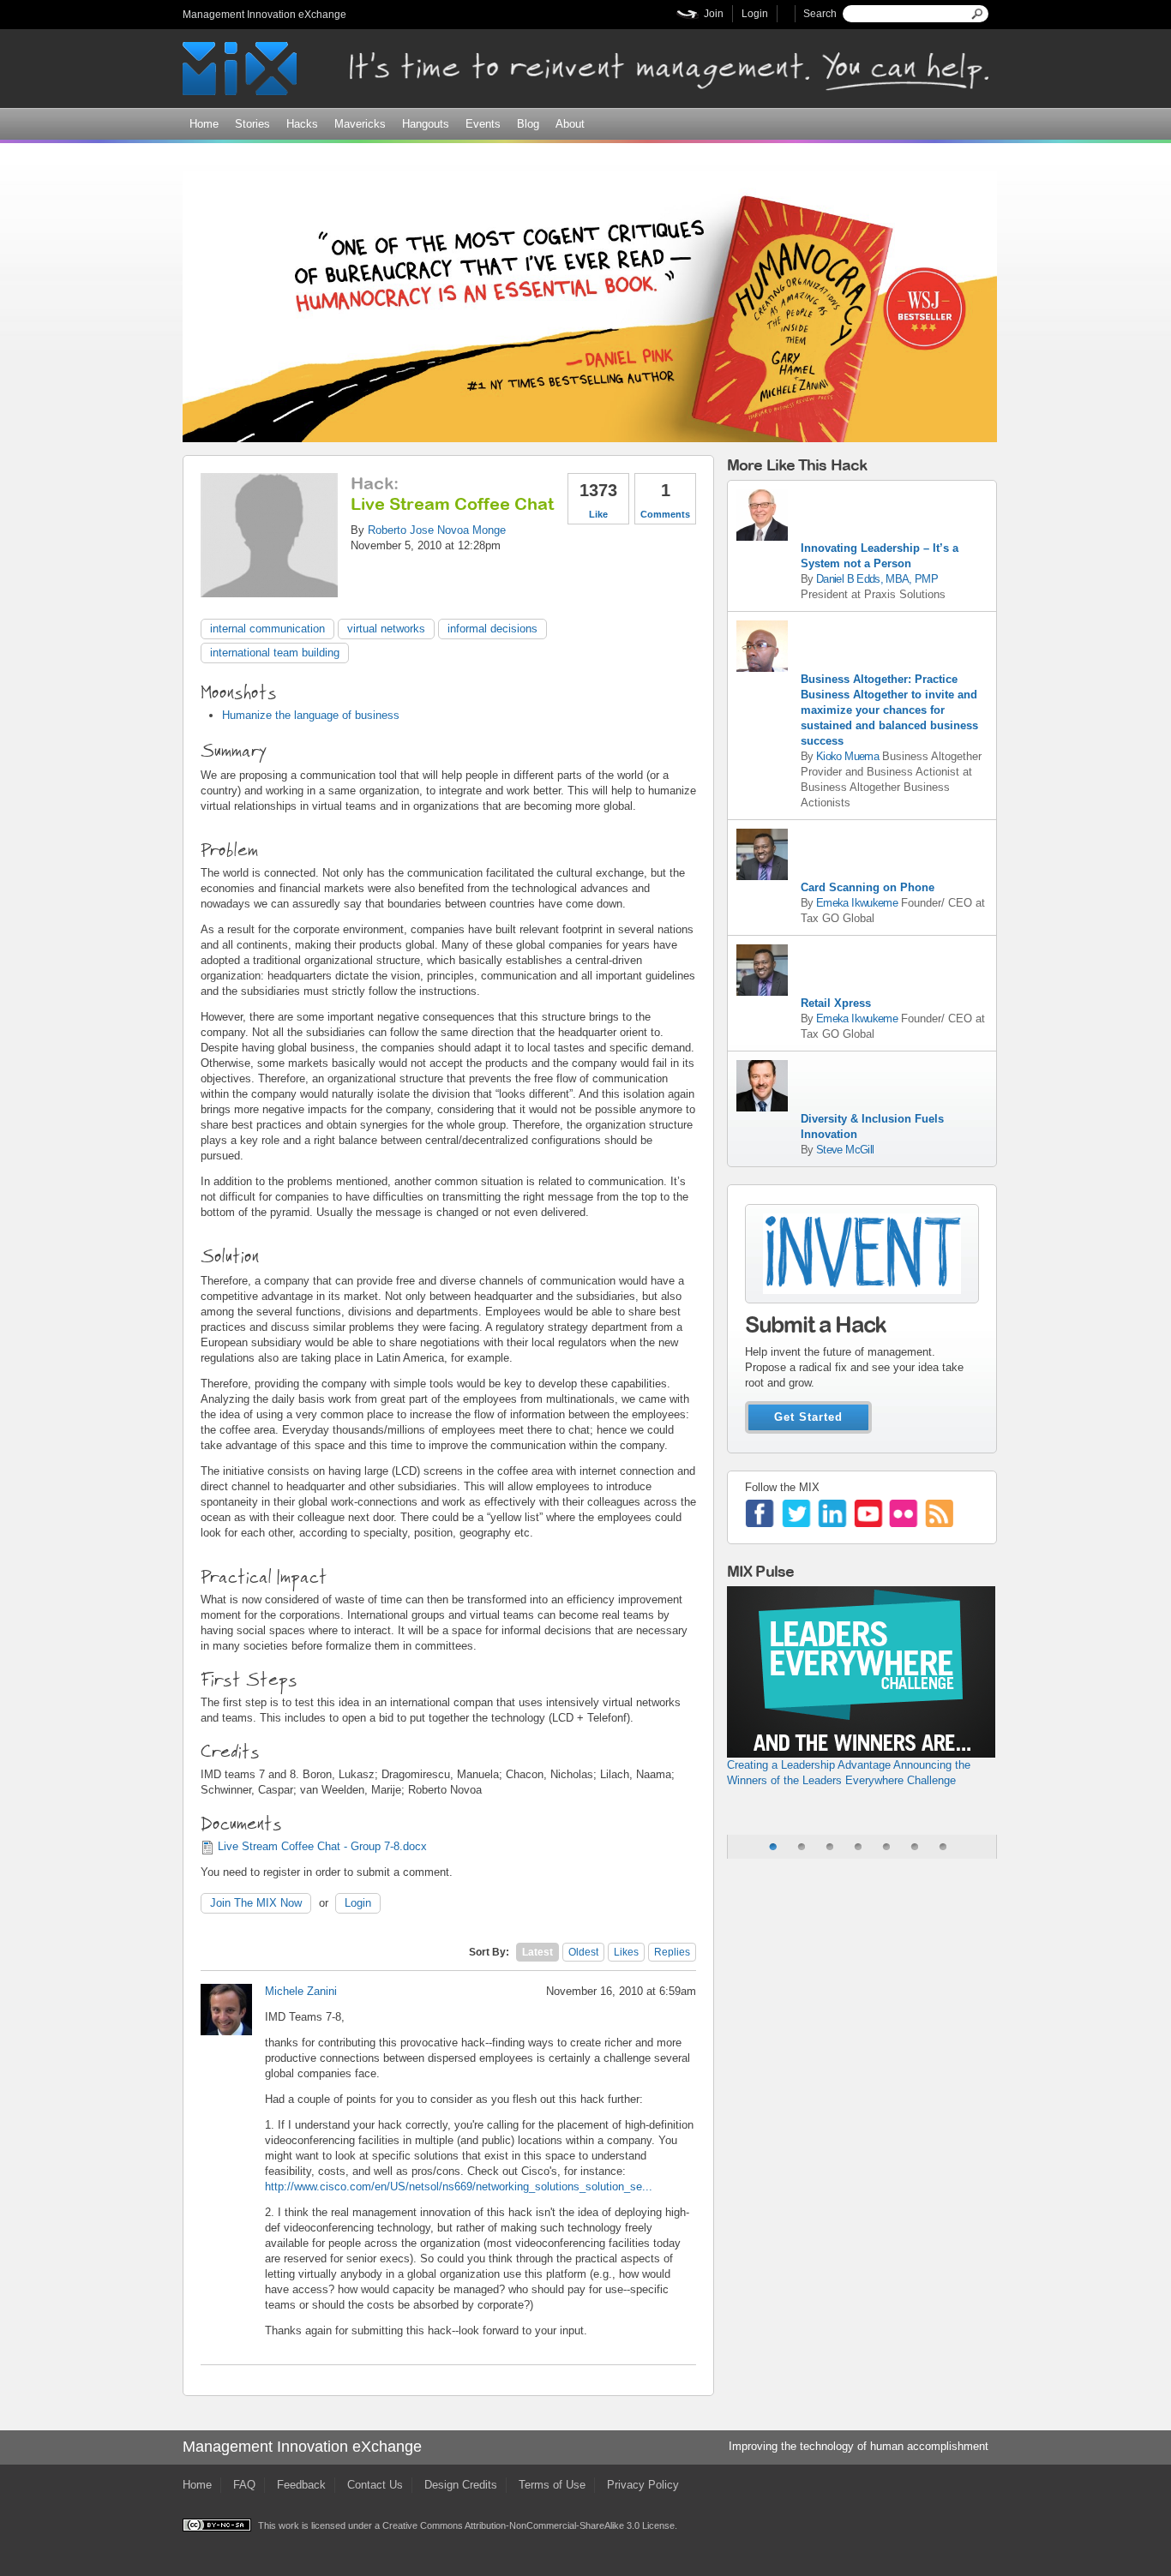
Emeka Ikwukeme (857, 903)
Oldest (583, 1952)
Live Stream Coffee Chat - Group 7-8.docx (322, 1846)
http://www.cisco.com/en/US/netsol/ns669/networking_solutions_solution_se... (459, 2187)
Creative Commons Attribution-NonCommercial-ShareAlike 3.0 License (528, 2525)
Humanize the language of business (311, 715)
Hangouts (426, 124)
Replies (672, 1952)
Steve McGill (845, 1150)
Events (483, 124)
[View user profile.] (269, 589)
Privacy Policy (643, 2485)
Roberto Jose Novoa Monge (437, 530)
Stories (252, 124)
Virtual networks (386, 629)
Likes (626, 1952)
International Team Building (275, 653)
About (570, 124)
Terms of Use (552, 2485)
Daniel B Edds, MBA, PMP (877, 579)
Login (755, 14)
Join (714, 14)
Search (820, 14)
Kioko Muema (847, 756)
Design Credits (461, 2485)
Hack (372, 483)
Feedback (301, 2485)
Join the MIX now (256, 1903)
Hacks (302, 124)
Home (204, 124)
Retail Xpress (836, 1003)
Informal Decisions (492, 629)
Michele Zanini (301, 1991)
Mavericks (360, 124)
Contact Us (375, 2485)
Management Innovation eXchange (264, 15)
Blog (528, 124)
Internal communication (267, 629)
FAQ (244, 2485)
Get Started (808, 1417)
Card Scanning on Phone (868, 887)
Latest (537, 1952)
